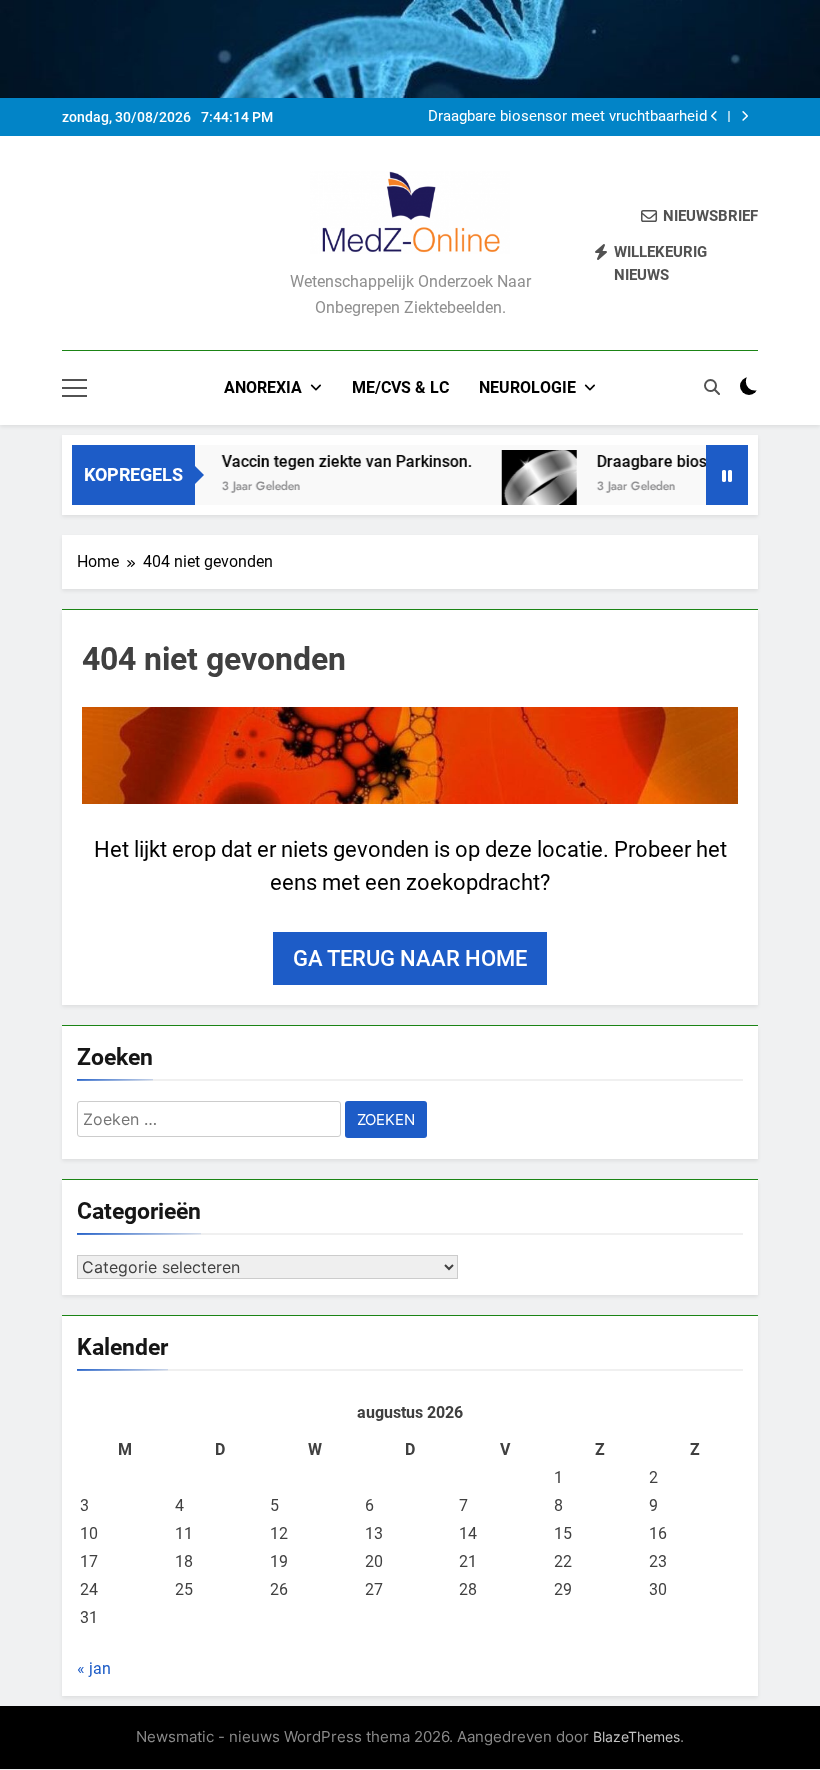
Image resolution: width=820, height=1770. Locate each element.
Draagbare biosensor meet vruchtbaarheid (567, 117)
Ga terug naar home (410, 958)
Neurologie (527, 387)
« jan (94, 1668)
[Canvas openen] (74, 388)
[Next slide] (744, 116)
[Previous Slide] (714, 116)
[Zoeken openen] (712, 387)
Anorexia (263, 387)
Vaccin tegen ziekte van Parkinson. (330, 461)
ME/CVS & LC (400, 387)
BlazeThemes (636, 1736)
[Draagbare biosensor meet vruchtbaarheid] (522, 487)
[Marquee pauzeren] (727, 475)
